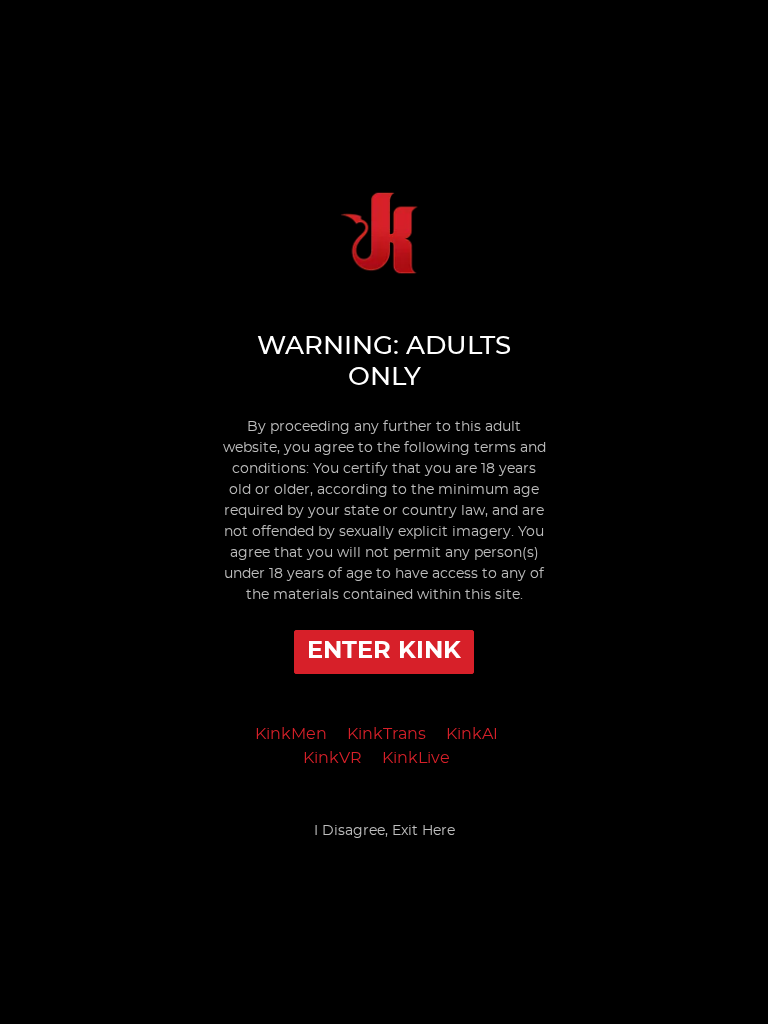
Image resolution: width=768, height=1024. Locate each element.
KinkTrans (386, 734)
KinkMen (291, 734)
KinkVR (332, 758)
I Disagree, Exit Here (384, 831)
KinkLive (416, 758)
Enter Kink (384, 651)
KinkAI (472, 734)
